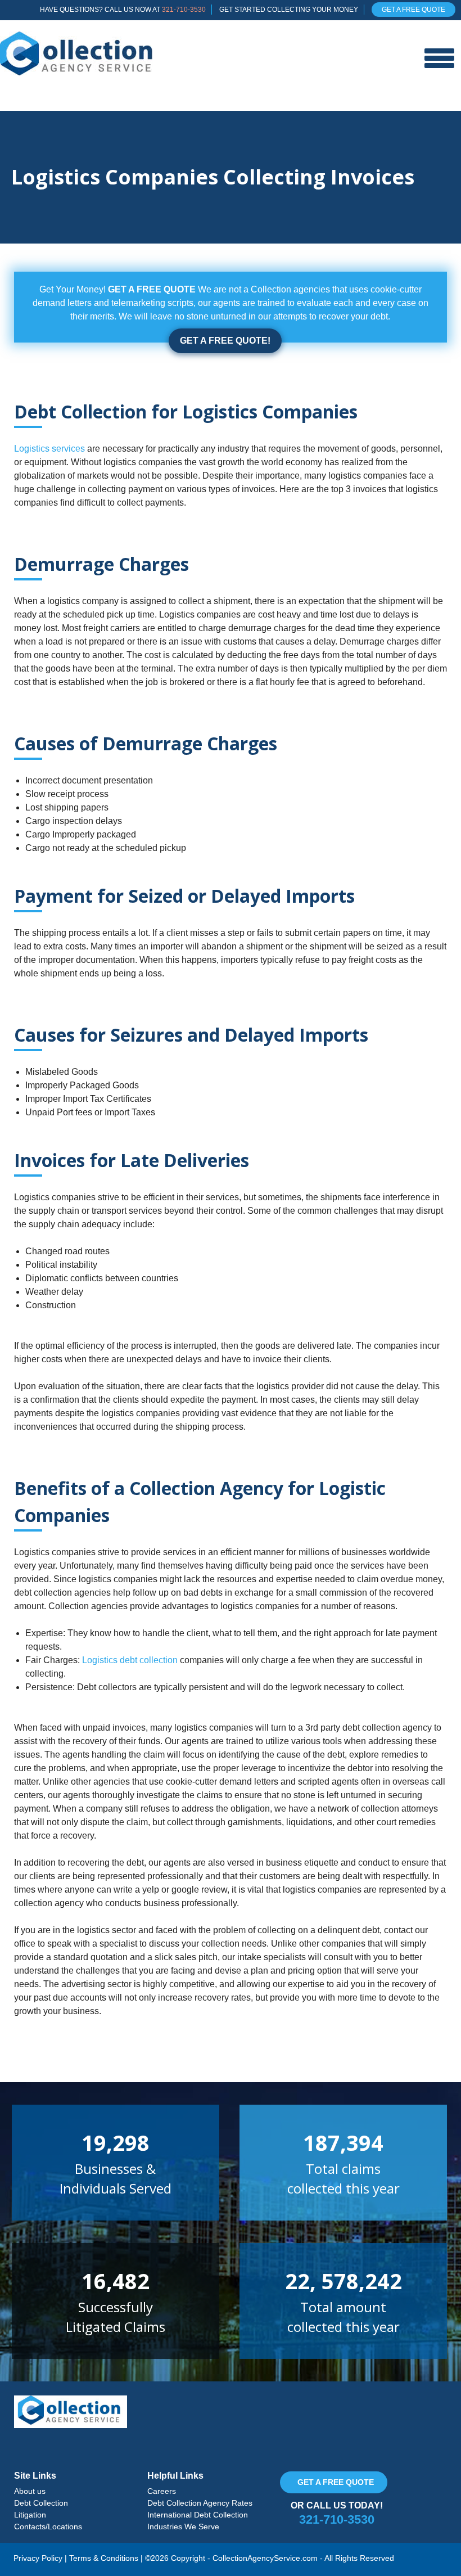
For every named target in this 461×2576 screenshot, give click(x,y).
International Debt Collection (198, 2515)
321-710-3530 (184, 10)
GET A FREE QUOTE (413, 10)
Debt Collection (41, 2503)
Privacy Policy (38, 2558)
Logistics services (49, 449)
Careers (162, 2491)
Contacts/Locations (48, 2527)
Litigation (30, 2515)
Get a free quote (336, 2482)
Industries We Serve (183, 2527)
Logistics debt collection (130, 1660)
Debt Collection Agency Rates (200, 2503)
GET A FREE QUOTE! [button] (225, 341)
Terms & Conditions (104, 2558)
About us (30, 2491)
